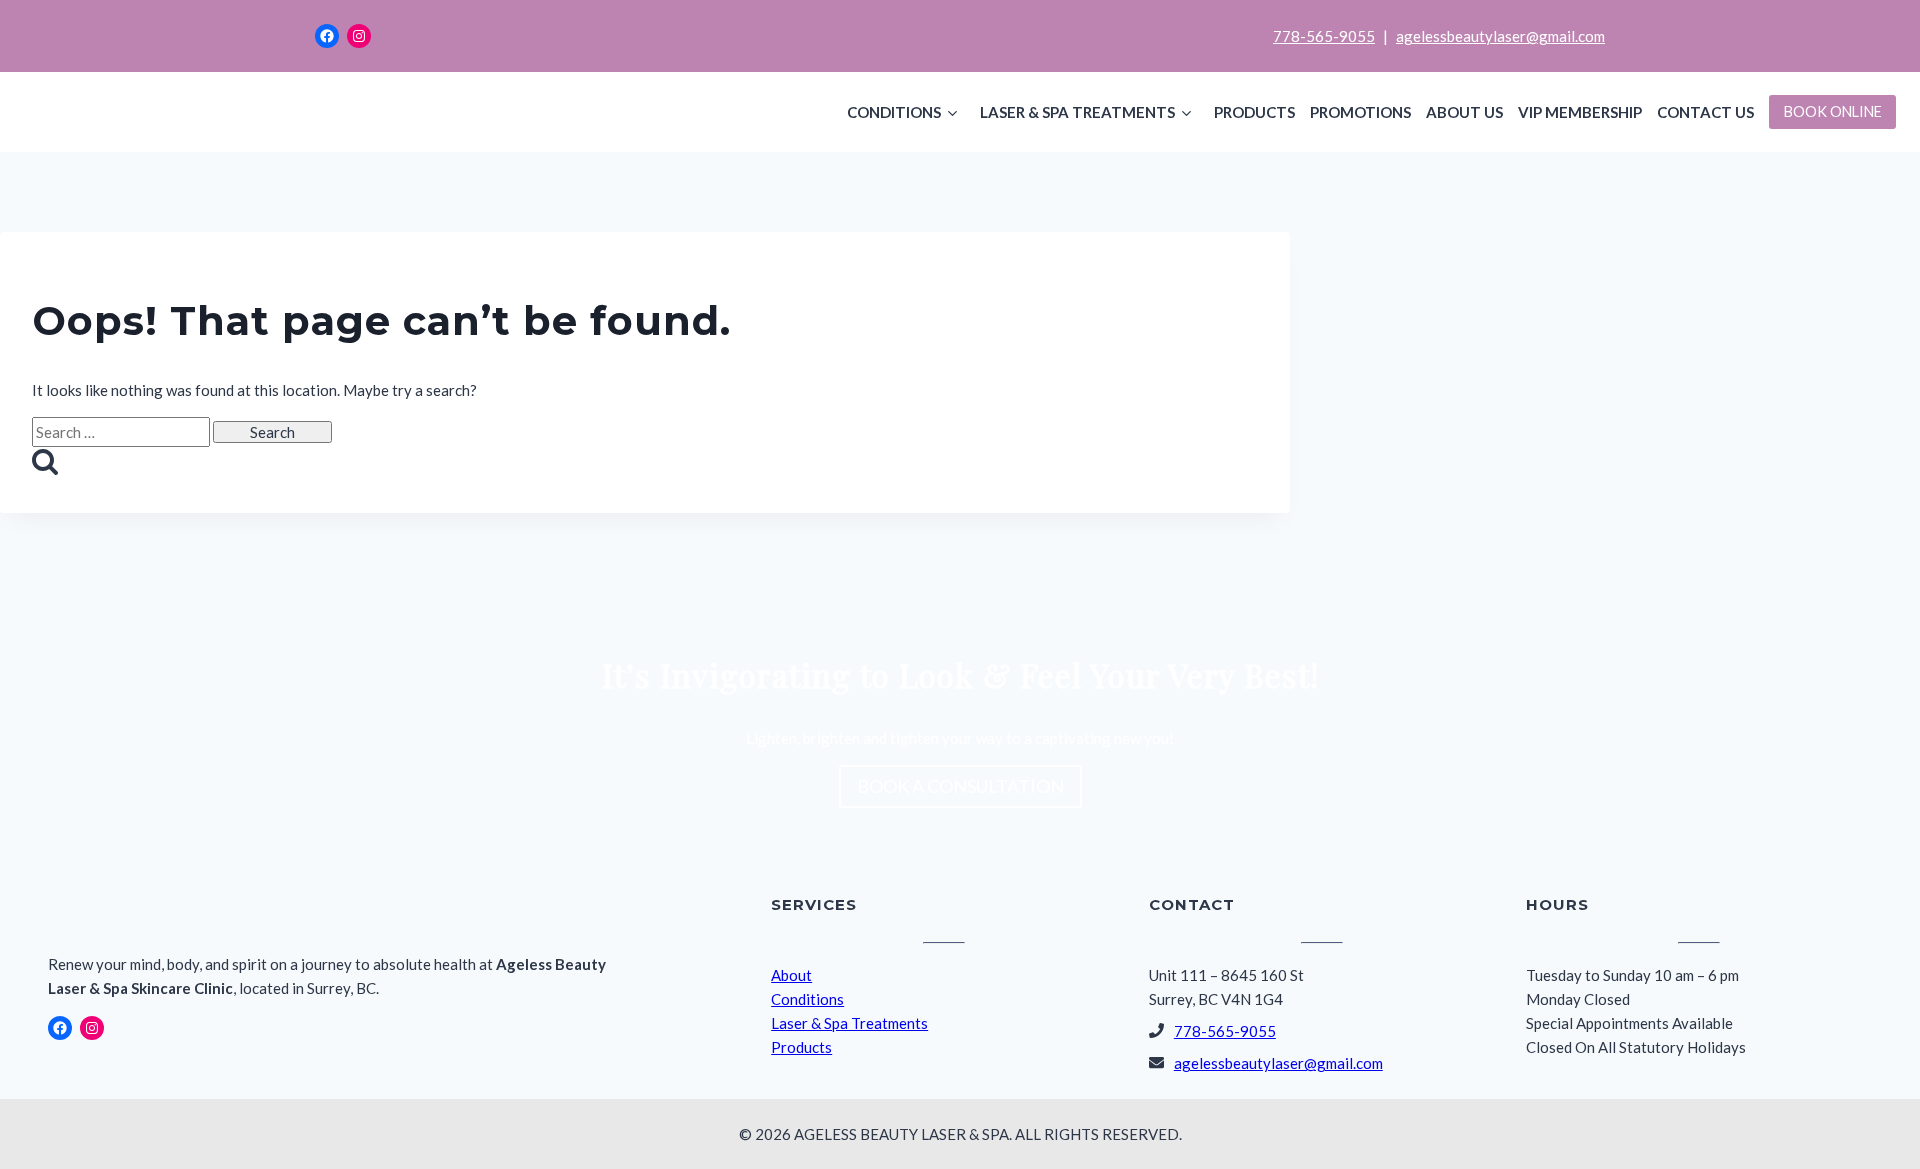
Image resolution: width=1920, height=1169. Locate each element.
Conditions (894, 112)
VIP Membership (1580, 112)
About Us (1464, 112)
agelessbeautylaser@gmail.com (1500, 36)
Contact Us (1705, 112)
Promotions (1360, 112)
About (791, 975)
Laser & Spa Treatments (1077, 112)
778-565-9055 (1324, 36)
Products (1254, 112)
